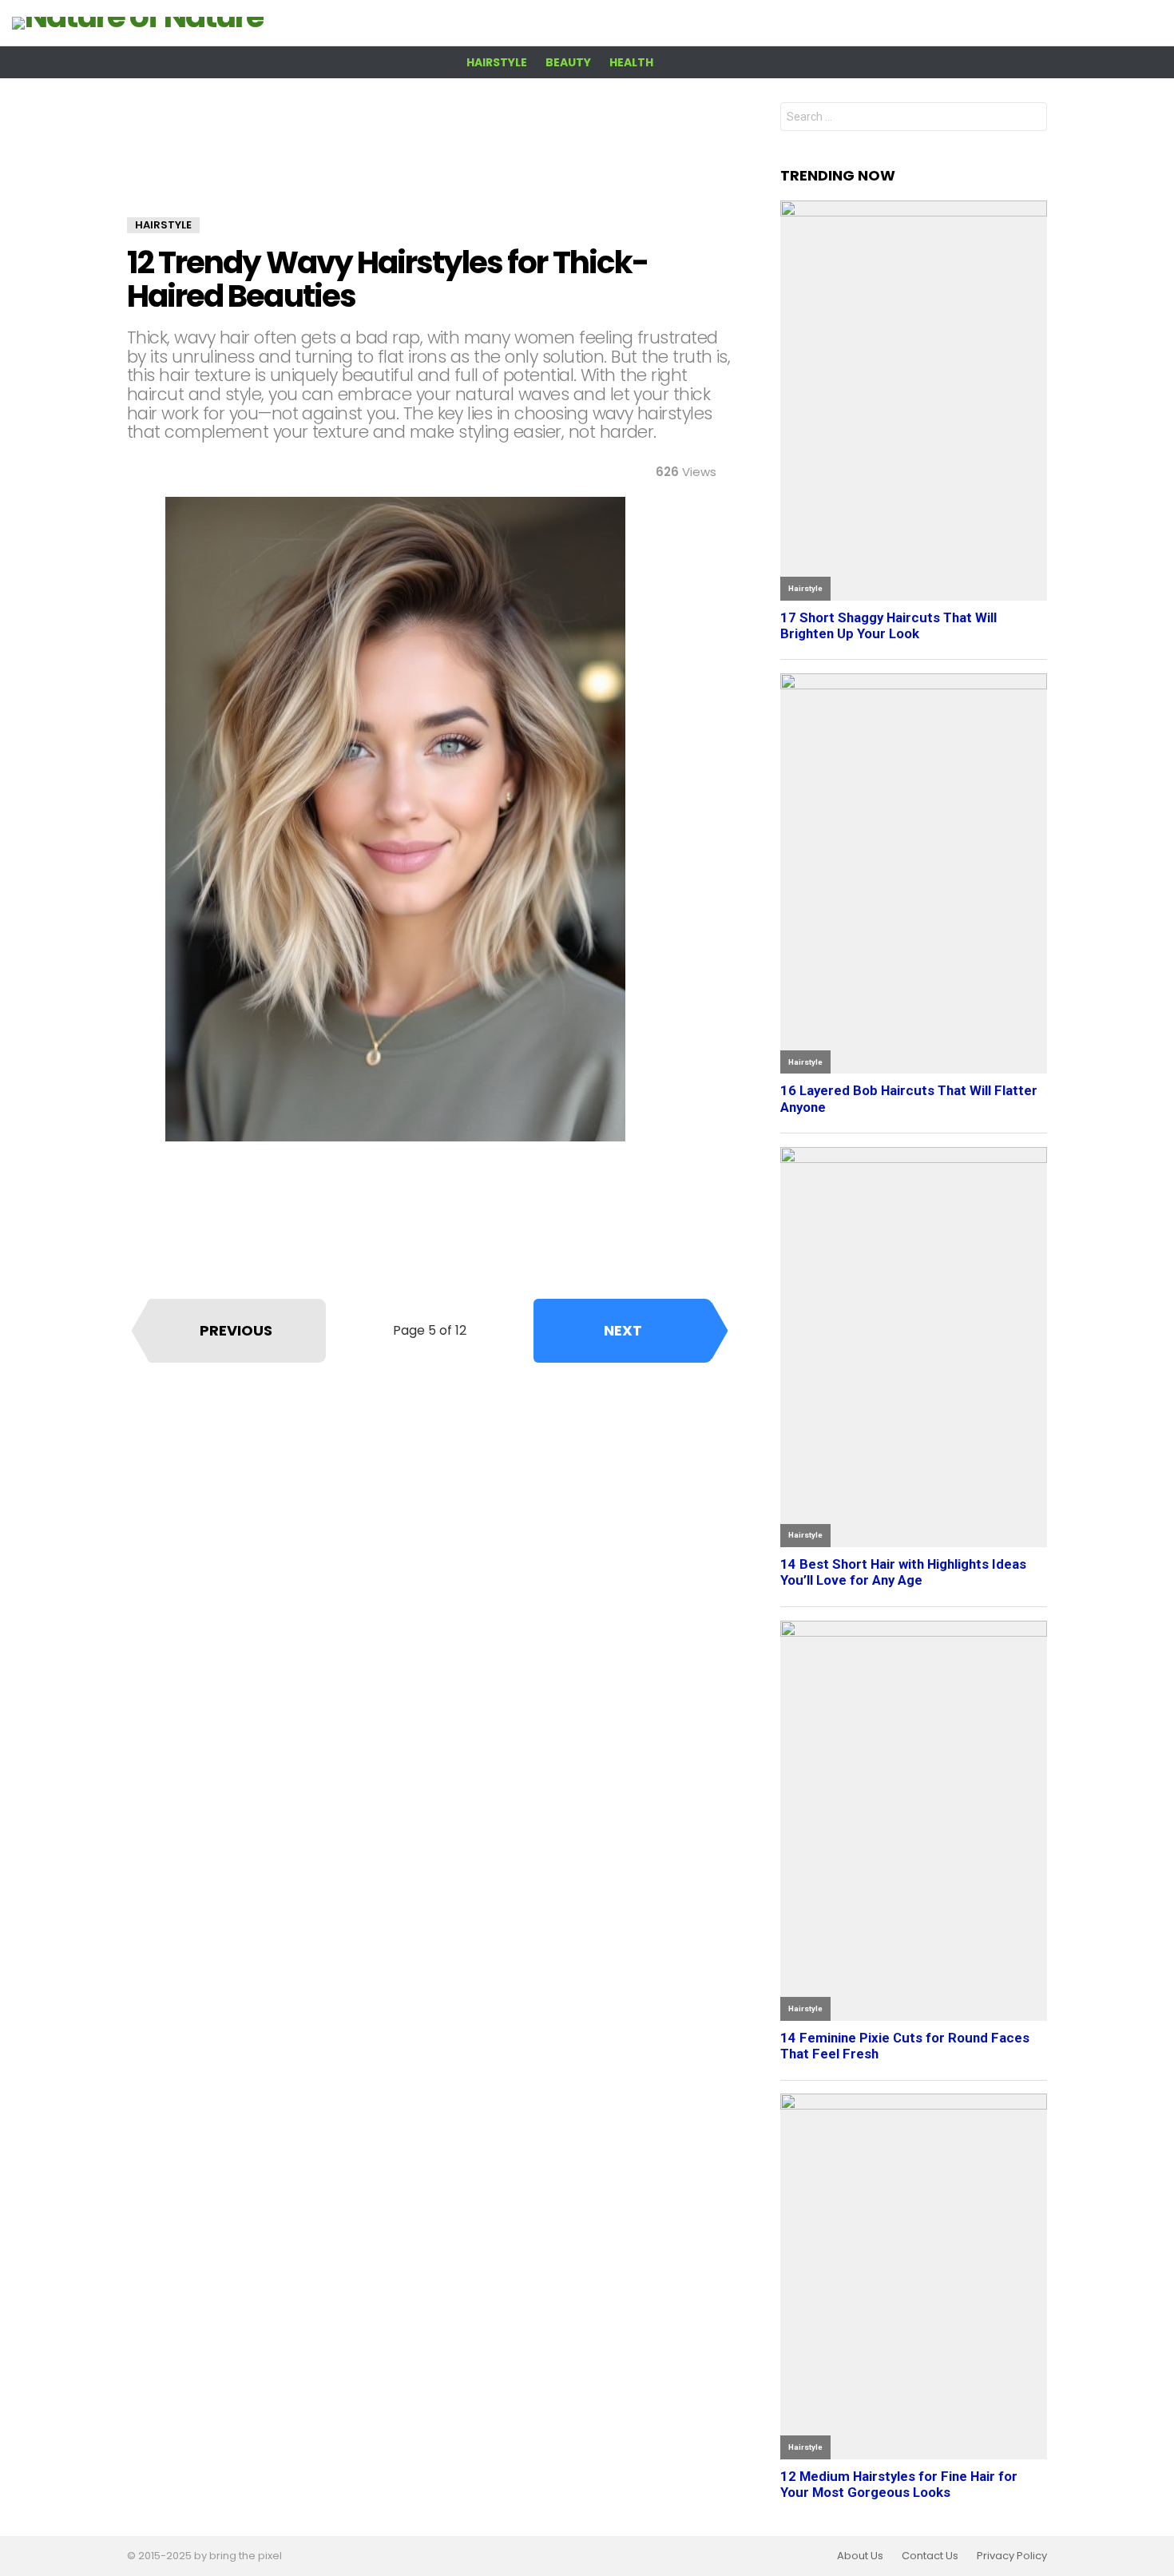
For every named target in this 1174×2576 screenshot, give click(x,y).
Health (631, 62)
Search (1031, 119)
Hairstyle (497, 62)
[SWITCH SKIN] (1125, 62)
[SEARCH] (1152, 62)
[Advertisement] (430, 160)
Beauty (568, 62)
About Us (860, 2556)
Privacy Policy (1012, 2556)
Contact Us (930, 2556)
